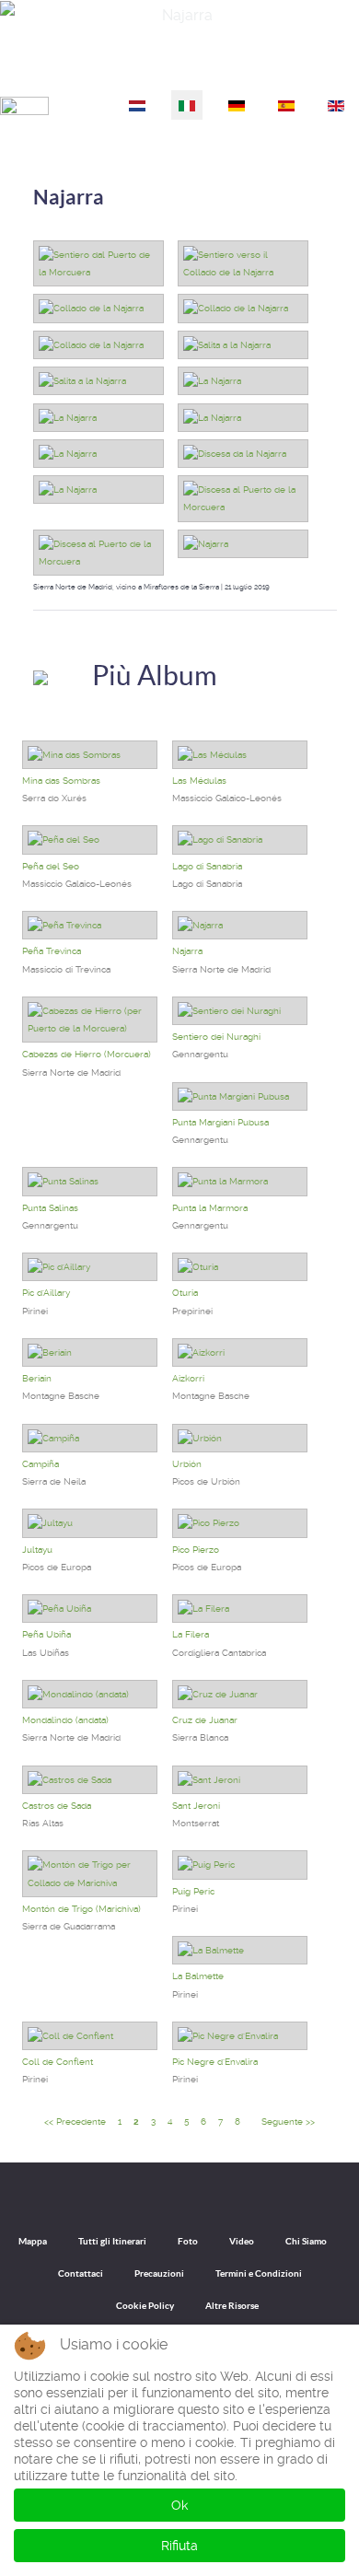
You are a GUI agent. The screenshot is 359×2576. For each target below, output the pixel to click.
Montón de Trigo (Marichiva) (81, 1909)
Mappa (33, 2241)
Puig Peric (193, 1891)
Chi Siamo (306, 2241)
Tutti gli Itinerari (112, 2241)
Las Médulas (199, 781)
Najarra (69, 197)
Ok (179, 2505)
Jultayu (37, 1550)
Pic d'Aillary (46, 1293)
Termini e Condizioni (259, 2273)
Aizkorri (188, 1378)
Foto (188, 2241)
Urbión (187, 1464)
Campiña (41, 1464)
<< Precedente (75, 2121)
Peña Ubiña (46, 1634)
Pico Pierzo (196, 1550)
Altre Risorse (232, 2306)
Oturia (185, 1293)
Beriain (37, 1378)
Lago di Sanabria (207, 866)
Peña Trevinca (52, 951)
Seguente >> (288, 2121)
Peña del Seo (51, 866)
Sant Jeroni (196, 1806)
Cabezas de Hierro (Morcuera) (87, 1054)
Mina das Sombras (61, 781)
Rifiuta (179, 2546)
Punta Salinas (50, 1208)
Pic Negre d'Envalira (215, 2062)
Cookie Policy (145, 2306)
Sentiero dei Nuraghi (216, 1037)
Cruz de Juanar (205, 1720)
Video (242, 2241)
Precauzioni (159, 2273)
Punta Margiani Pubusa (220, 1122)
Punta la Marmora (210, 1208)
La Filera (191, 1634)
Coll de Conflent (58, 2062)
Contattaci (81, 2273)
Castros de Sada (57, 1806)
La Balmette (198, 1976)
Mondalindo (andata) (65, 1720)
